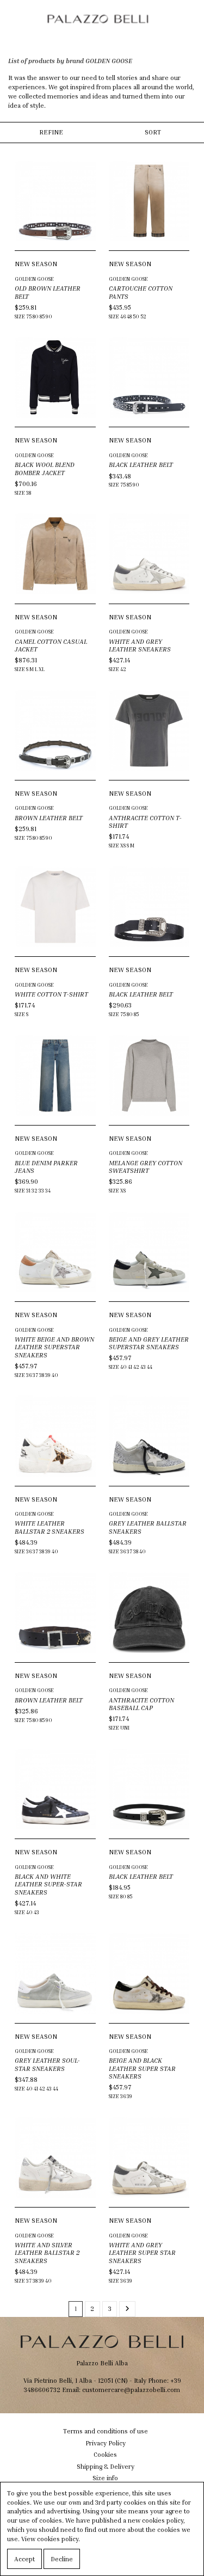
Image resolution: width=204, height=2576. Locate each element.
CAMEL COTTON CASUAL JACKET (51, 645)
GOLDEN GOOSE (34, 279)
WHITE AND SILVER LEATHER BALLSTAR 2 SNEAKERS (47, 2253)
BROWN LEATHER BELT (49, 818)
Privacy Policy (106, 2443)
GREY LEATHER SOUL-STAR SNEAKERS (47, 2064)
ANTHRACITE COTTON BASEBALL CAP (141, 1704)
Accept (24, 2559)
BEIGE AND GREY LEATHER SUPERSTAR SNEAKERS (149, 1343)
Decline (62, 2559)
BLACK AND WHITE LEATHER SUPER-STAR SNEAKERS (48, 1884)
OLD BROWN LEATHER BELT (48, 292)
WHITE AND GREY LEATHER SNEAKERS (140, 645)
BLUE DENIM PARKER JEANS (46, 1167)
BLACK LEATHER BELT (141, 465)
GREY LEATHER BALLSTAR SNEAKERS (148, 1527)
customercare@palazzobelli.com (131, 2390)
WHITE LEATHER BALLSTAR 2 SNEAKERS (50, 1527)
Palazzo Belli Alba (102, 2363)
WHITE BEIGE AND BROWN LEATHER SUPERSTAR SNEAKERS (54, 1347)
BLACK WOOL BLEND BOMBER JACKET (45, 468)
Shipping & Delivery (106, 2466)
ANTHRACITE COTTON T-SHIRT (145, 822)
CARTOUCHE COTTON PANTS (141, 292)
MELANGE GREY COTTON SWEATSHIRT (146, 1167)
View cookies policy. (51, 2539)
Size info (105, 2478)
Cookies (105, 2454)
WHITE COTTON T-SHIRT (51, 994)
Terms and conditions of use (106, 2431)
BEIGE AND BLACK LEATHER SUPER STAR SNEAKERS (142, 2068)
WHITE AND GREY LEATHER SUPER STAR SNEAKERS (142, 2253)
